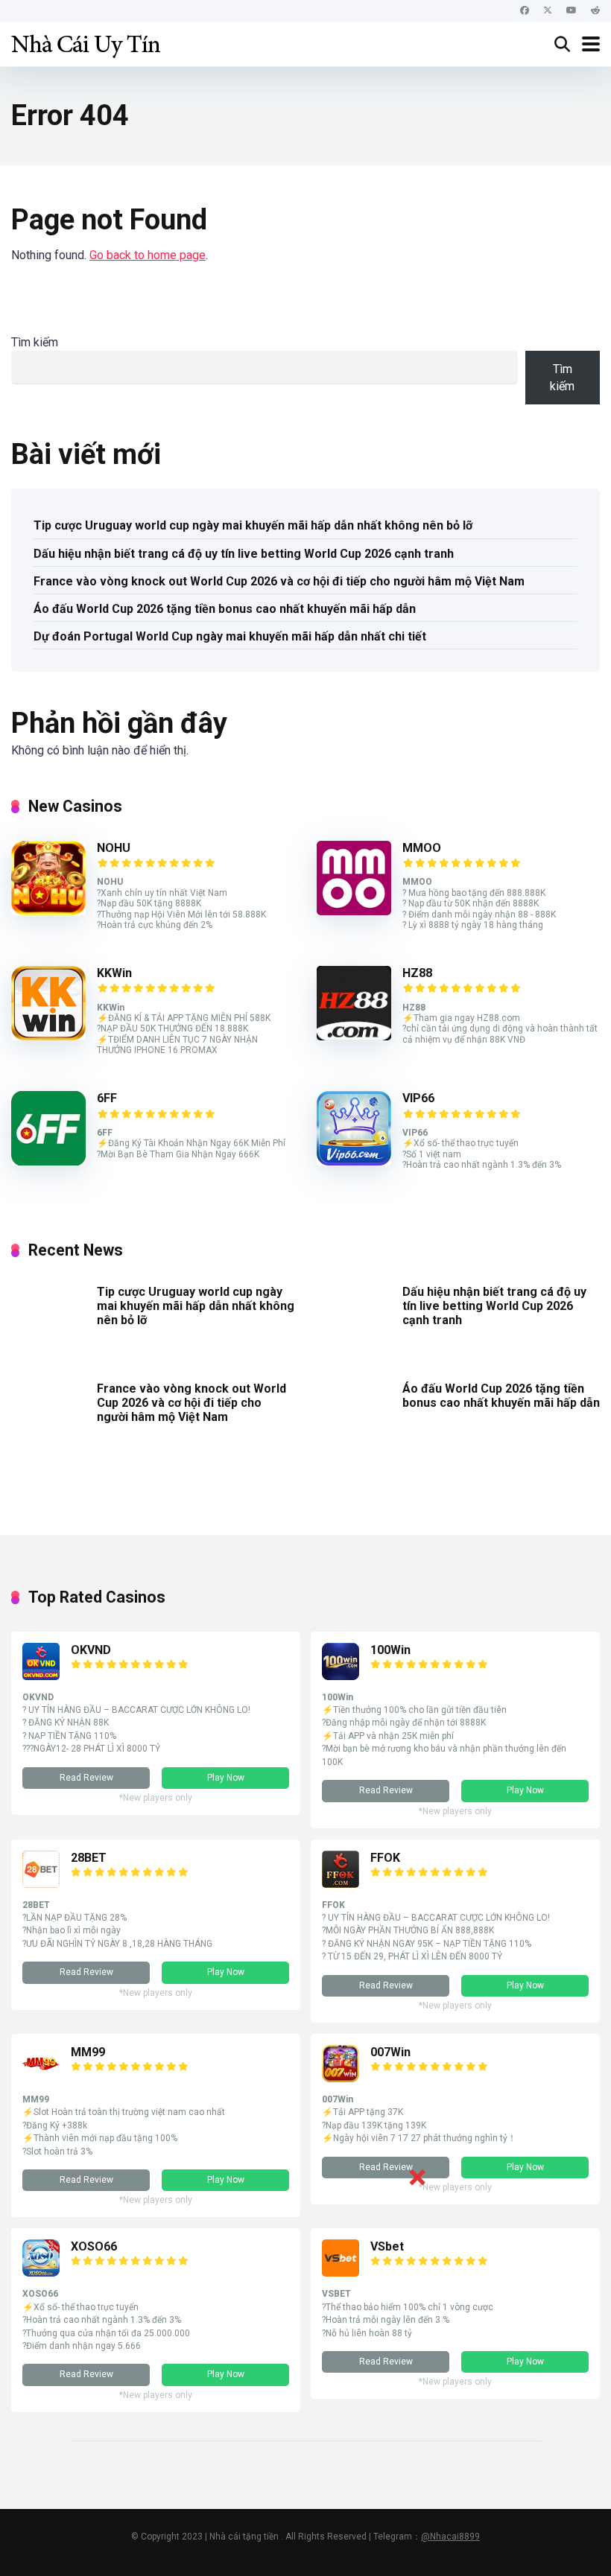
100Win (390, 1650)
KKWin (114, 973)
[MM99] (41, 2078)
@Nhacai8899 (450, 2537)
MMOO (422, 848)
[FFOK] (341, 1884)
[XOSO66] (41, 2273)
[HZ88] (354, 1036)
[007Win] (341, 2078)
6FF (107, 1098)
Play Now (226, 1778)
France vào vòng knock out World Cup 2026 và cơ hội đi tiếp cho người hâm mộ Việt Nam (279, 581)
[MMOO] (354, 911)
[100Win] (341, 1676)
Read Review (86, 1778)
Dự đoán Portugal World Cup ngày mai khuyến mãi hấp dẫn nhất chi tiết (230, 636)
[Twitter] (548, 11)
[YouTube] (572, 11)
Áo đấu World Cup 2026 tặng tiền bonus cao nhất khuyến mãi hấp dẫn (225, 609)
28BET (89, 1858)
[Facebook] (525, 11)
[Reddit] (595, 11)
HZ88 (417, 973)
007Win (390, 2052)
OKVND (91, 1650)
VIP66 (418, 1098)
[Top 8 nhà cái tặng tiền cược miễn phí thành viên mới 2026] (86, 42)
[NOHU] (48, 911)
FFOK (385, 1858)
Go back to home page (148, 255)
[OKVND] (41, 1676)
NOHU (114, 848)
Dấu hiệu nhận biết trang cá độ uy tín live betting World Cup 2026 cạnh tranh (244, 554)
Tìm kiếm (35, 342)
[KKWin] (48, 1036)
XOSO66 (94, 2246)
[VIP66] (354, 1161)
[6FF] (48, 1161)
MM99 (88, 2052)
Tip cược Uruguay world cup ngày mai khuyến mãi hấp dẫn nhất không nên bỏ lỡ (253, 525)
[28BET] (41, 1884)
